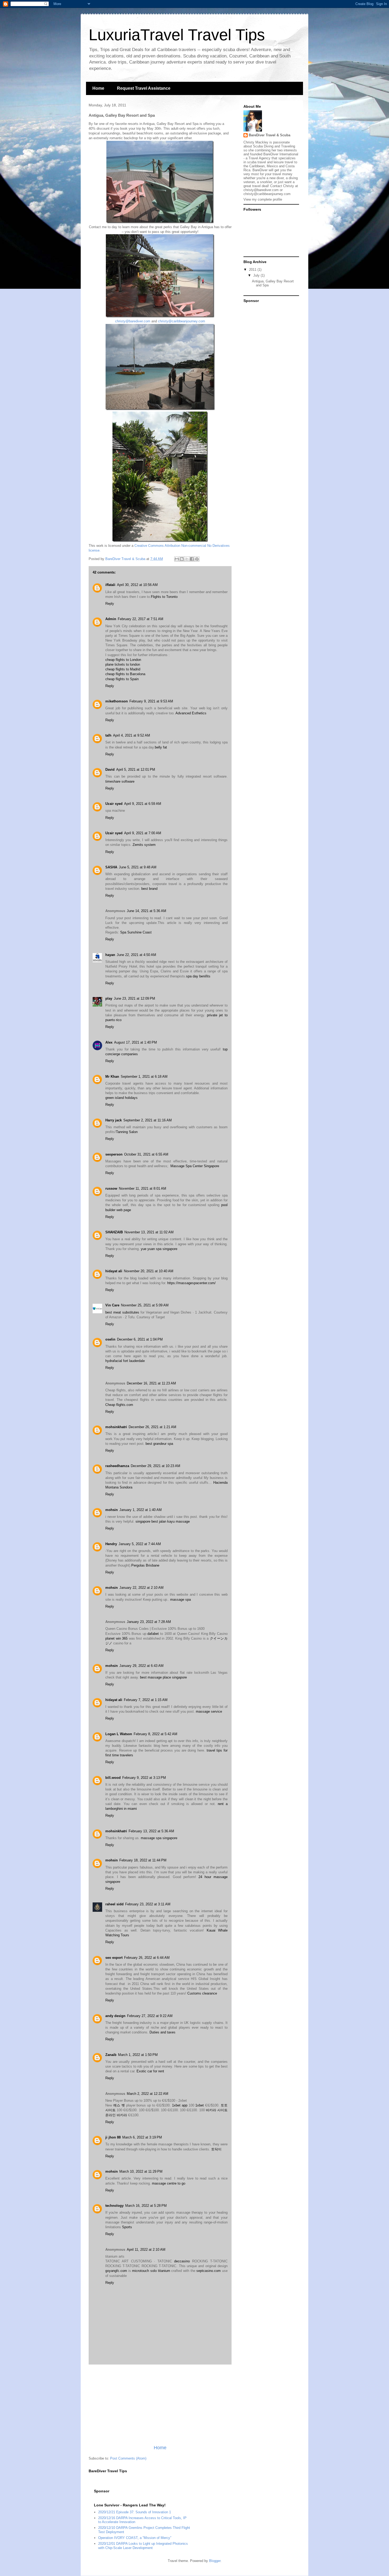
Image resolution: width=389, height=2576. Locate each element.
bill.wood (113, 1778)
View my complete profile (263, 199)
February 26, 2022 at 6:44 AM (147, 1958)
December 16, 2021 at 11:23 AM (151, 1383)
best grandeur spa (159, 1444)
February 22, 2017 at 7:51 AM (141, 619)
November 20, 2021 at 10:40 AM (149, 1271)
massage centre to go (169, 2183)
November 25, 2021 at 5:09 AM (145, 1305)
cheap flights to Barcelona (125, 674)
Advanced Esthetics (191, 713)
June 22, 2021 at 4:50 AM (136, 955)
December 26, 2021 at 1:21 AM (152, 1427)
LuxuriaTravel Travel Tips (177, 35)
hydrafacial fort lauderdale (125, 1361)
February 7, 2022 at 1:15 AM (146, 1700)
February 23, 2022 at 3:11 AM (148, 1904)
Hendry (111, 1544)
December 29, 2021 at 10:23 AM (155, 1466)
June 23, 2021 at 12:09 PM (134, 998)
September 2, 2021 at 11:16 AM (148, 1120)
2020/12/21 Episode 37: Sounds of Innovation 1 (135, 2512)
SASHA (111, 867)
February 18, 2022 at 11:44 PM (143, 1860)
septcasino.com (209, 2271)
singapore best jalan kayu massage (163, 1521)
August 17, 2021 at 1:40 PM (135, 1042)
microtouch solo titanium (151, 2271)
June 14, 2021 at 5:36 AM (146, 911)
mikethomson (117, 701)
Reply (110, 604)
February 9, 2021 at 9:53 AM (151, 701)
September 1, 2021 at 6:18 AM (144, 1077)
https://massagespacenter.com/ (191, 1283)
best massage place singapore (163, 1677)
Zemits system (144, 845)
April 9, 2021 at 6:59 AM (143, 804)
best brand (149, 889)
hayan (110, 955)
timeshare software (120, 781)
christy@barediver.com (133, 321)
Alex (109, 1042)
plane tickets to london (123, 664)
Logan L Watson (119, 1734)
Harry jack (114, 1120)
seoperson (114, 1154)
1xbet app (180, 2105)
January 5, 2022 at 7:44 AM (140, 1544)
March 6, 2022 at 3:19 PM (142, 2137)
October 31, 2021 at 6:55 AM (146, 1154)
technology (114, 2206)
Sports (127, 2227)
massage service (209, 1711)
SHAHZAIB (114, 1232)
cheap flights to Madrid (123, 669)
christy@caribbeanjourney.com (182, 321)
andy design (115, 2016)
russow (111, 1188)
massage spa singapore (159, 1838)
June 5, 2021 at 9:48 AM (138, 867)
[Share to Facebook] (192, 559)
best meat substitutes (122, 1312)
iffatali (110, 585)
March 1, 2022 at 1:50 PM (138, 2055)
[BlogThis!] (182, 559)
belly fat (161, 747)
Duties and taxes (162, 2032)
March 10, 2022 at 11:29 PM (141, 2171)
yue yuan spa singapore (159, 1249)
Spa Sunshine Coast (136, 932)
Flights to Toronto (164, 597)
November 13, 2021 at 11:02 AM (149, 1232)
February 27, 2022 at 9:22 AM (150, 2016)
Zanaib (111, 2055)
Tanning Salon (127, 1132)
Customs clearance (202, 1993)
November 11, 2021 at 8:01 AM (143, 1188)
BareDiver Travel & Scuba (270, 135)
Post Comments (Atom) (128, 2458)
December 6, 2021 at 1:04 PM (140, 1339)
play (109, 998)
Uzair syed (114, 804)
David (110, 770)
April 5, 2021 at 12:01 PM (136, 770)
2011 (253, 270)
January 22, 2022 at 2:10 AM (141, 1588)
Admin (111, 619)
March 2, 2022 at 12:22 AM (148, 2094)
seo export (114, 1958)
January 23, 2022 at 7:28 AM (149, 1622)
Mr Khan (112, 1077)
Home (98, 88)
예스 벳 (119, 2105)
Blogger (215, 2561)
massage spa (180, 1600)
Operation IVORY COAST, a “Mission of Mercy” (135, 2538)
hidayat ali (114, 1271)
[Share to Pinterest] (197, 559)
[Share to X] (187, 559)
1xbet (200, 2105)
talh (108, 735)
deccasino (182, 2261)
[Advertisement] (160, 2404)
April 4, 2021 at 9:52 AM (132, 735)
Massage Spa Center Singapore (195, 1166)
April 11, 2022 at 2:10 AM (146, 2250)
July (257, 275)
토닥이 (216, 2149)
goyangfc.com (116, 2271)
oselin (110, 1339)
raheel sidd (114, 1904)
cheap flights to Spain (122, 679)
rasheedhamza (117, 1466)
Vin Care (112, 1305)
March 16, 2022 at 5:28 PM (146, 2206)
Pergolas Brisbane (145, 1565)
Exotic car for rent (150, 2071)
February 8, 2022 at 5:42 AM (155, 1734)
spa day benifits (198, 976)
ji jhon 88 (113, 2137)
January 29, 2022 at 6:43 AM (141, 1666)
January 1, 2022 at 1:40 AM (141, 1510)
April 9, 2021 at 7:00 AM (143, 833)
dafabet (153, 1634)
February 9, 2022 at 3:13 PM (144, 1778)
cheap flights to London (123, 660)
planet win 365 (116, 1638)
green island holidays (121, 1098)
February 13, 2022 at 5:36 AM (151, 1831)
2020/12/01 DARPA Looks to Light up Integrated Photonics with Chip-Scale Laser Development (143, 2546)
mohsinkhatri (116, 1427)
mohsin (112, 1510)
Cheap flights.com (119, 1405)
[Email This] (177, 559)
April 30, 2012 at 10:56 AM (137, 585)
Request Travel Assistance (144, 88)
